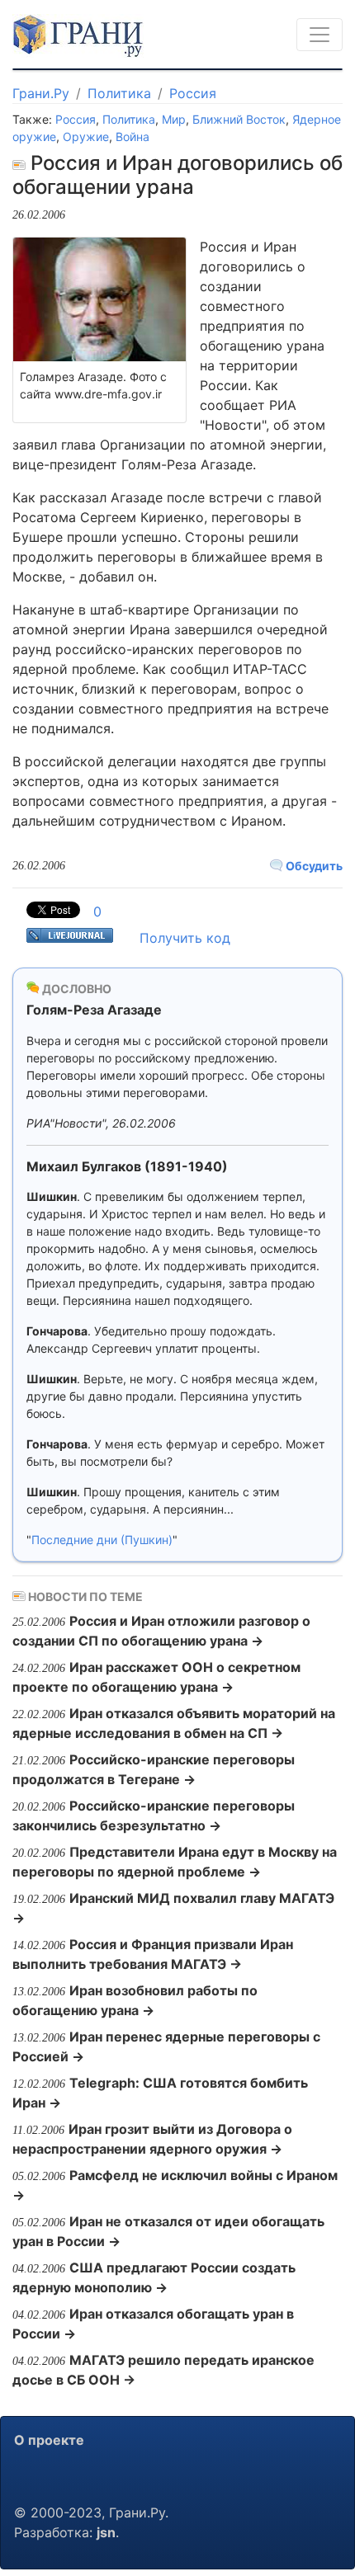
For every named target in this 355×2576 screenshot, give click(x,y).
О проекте (49, 2440)
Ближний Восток (239, 119)
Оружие (86, 137)
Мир (174, 119)
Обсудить (313, 866)
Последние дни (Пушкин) (102, 1540)
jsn (106, 2532)
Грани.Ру (41, 93)
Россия (193, 93)
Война (133, 137)
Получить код (185, 938)
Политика (119, 93)
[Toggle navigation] (319, 35)
